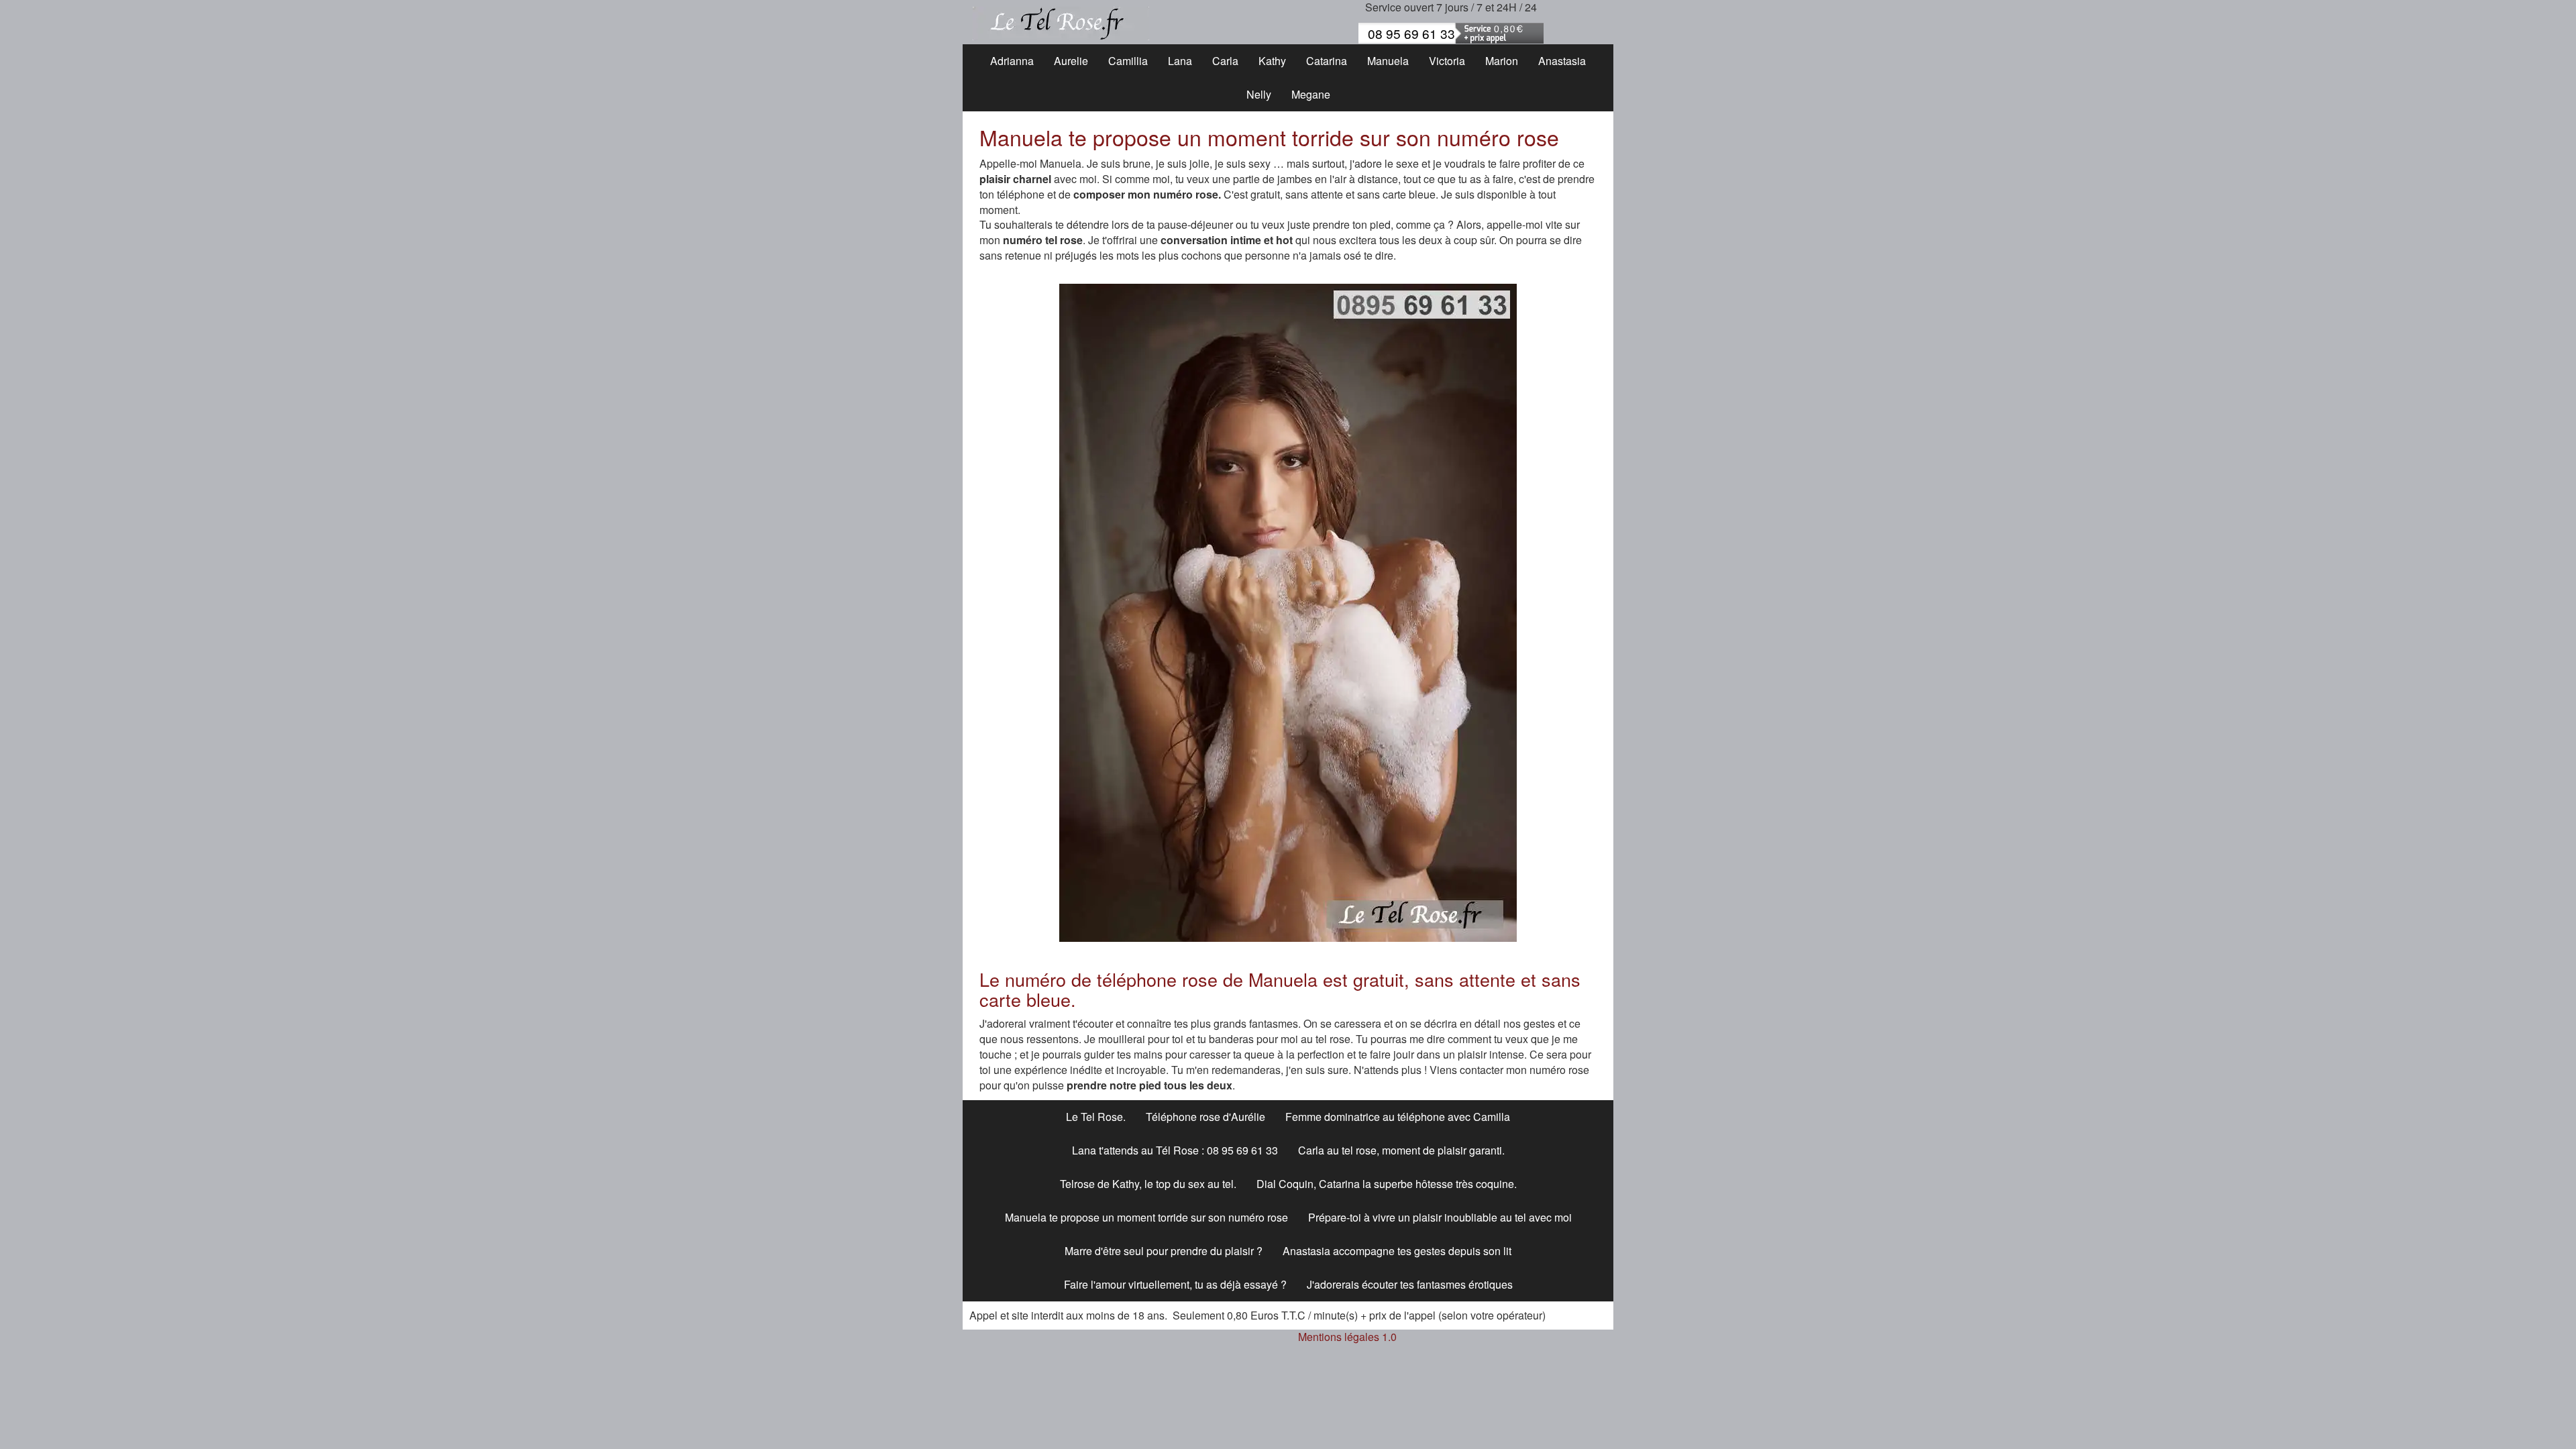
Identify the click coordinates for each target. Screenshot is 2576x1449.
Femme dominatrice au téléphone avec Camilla (1398, 1117)
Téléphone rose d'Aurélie (1205, 1117)
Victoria (1447, 61)
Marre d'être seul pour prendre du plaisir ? (1164, 1251)
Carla (1225, 61)
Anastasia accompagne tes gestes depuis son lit (1397, 1251)
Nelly (1259, 94)
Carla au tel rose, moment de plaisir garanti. (1401, 1150)
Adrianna (1012, 61)
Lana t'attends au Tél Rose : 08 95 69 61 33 (1175, 1150)
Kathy (1272, 61)
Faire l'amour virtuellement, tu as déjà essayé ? (1175, 1284)
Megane (1311, 94)
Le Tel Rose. (1096, 1117)
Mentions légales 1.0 (1347, 1337)
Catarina (1327, 61)
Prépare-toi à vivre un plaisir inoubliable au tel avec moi (1440, 1217)
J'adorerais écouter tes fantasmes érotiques (1410, 1284)
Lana (1180, 61)
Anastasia (1562, 61)
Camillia (1128, 61)
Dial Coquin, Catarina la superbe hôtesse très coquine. (1387, 1184)
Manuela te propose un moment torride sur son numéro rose (1146, 1217)
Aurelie (1071, 61)
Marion (1502, 61)
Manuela (1388, 61)
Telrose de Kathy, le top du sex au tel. (1148, 1184)
